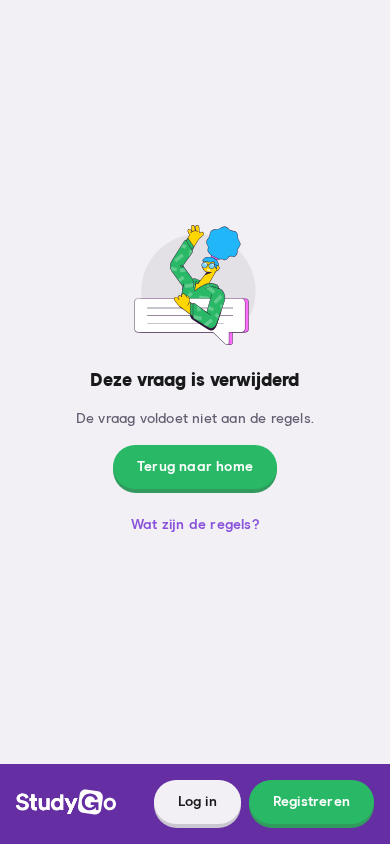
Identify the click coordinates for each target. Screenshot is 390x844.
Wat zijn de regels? (195, 525)
